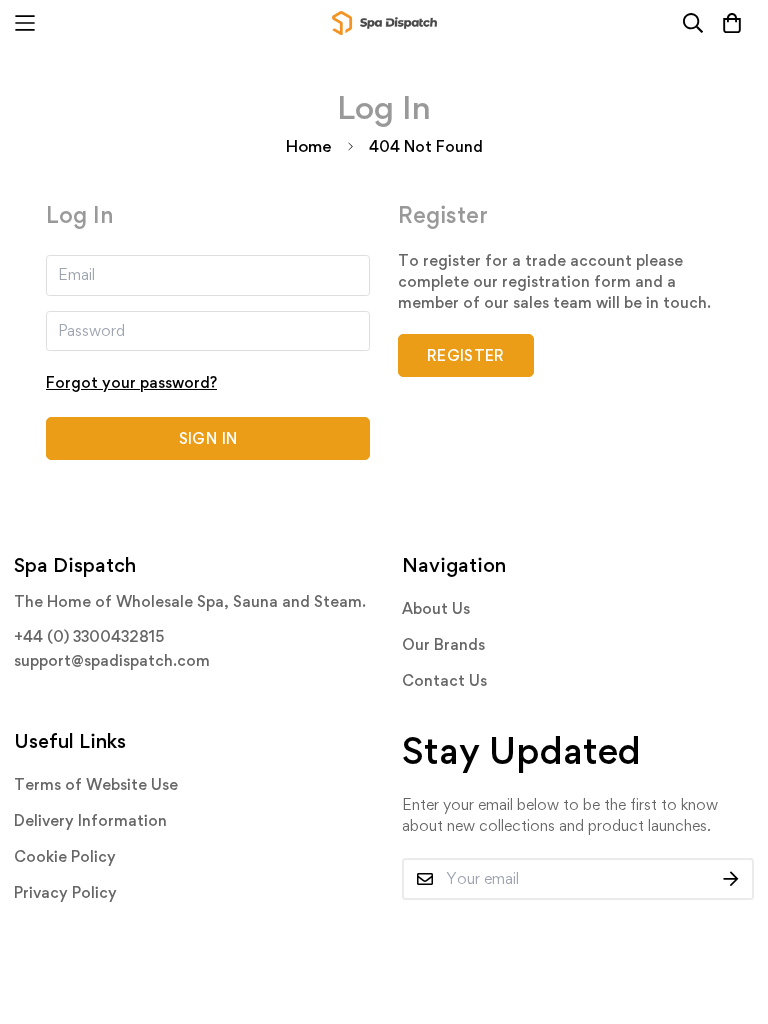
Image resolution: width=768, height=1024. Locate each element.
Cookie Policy (65, 856)
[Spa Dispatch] (384, 23)
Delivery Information (90, 820)
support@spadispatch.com (112, 660)
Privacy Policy (65, 892)
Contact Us (444, 680)
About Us (436, 608)
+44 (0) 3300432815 (89, 636)
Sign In (208, 438)
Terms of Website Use (96, 784)
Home (309, 146)
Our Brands (443, 644)
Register (466, 355)
